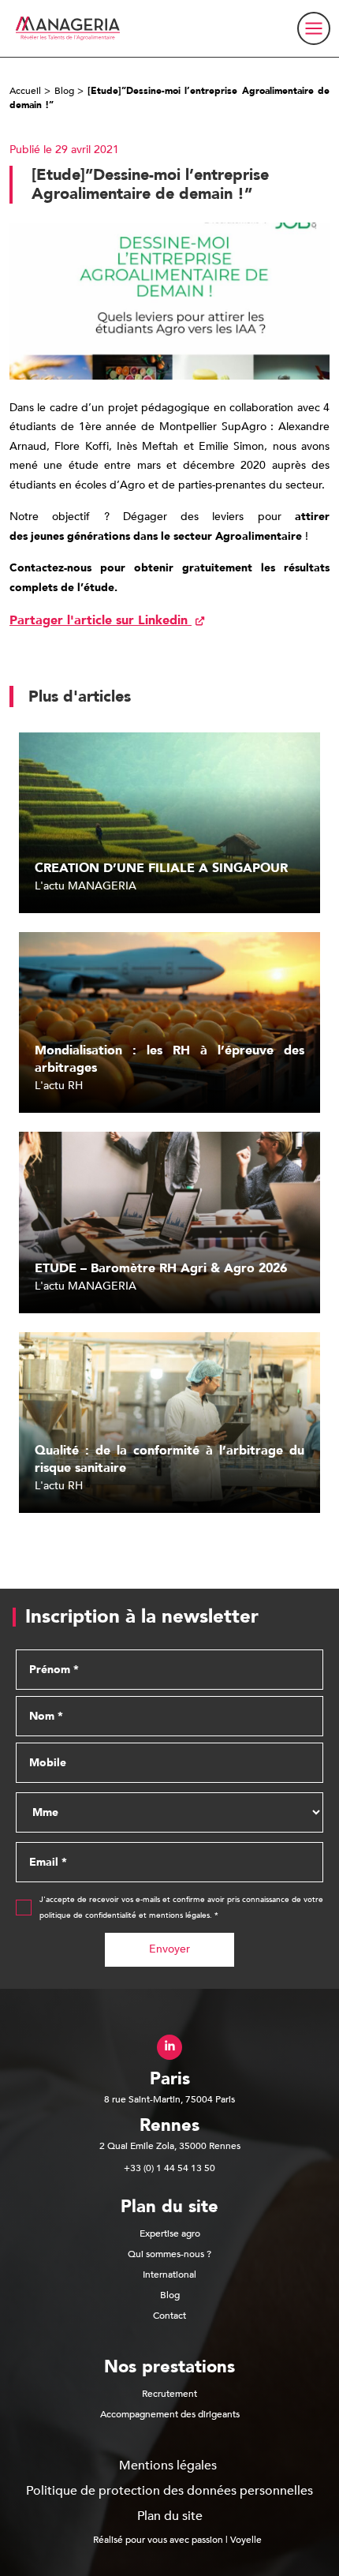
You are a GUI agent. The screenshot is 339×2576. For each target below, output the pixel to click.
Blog (64, 91)
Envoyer (169, 1949)
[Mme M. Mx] (169, 1812)
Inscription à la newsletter (142, 1617)
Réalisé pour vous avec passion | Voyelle (177, 2540)
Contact (169, 2316)
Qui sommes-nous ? (169, 2254)
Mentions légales (168, 2466)
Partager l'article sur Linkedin (101, 620)
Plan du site (170, 2516)
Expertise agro (170, 2233)
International (169, 2275)
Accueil (25, 91)
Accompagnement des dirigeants (170, 2414)
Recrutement (169, 2394)
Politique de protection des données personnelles (169, 2491)
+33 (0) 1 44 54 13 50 (169, 2168)
